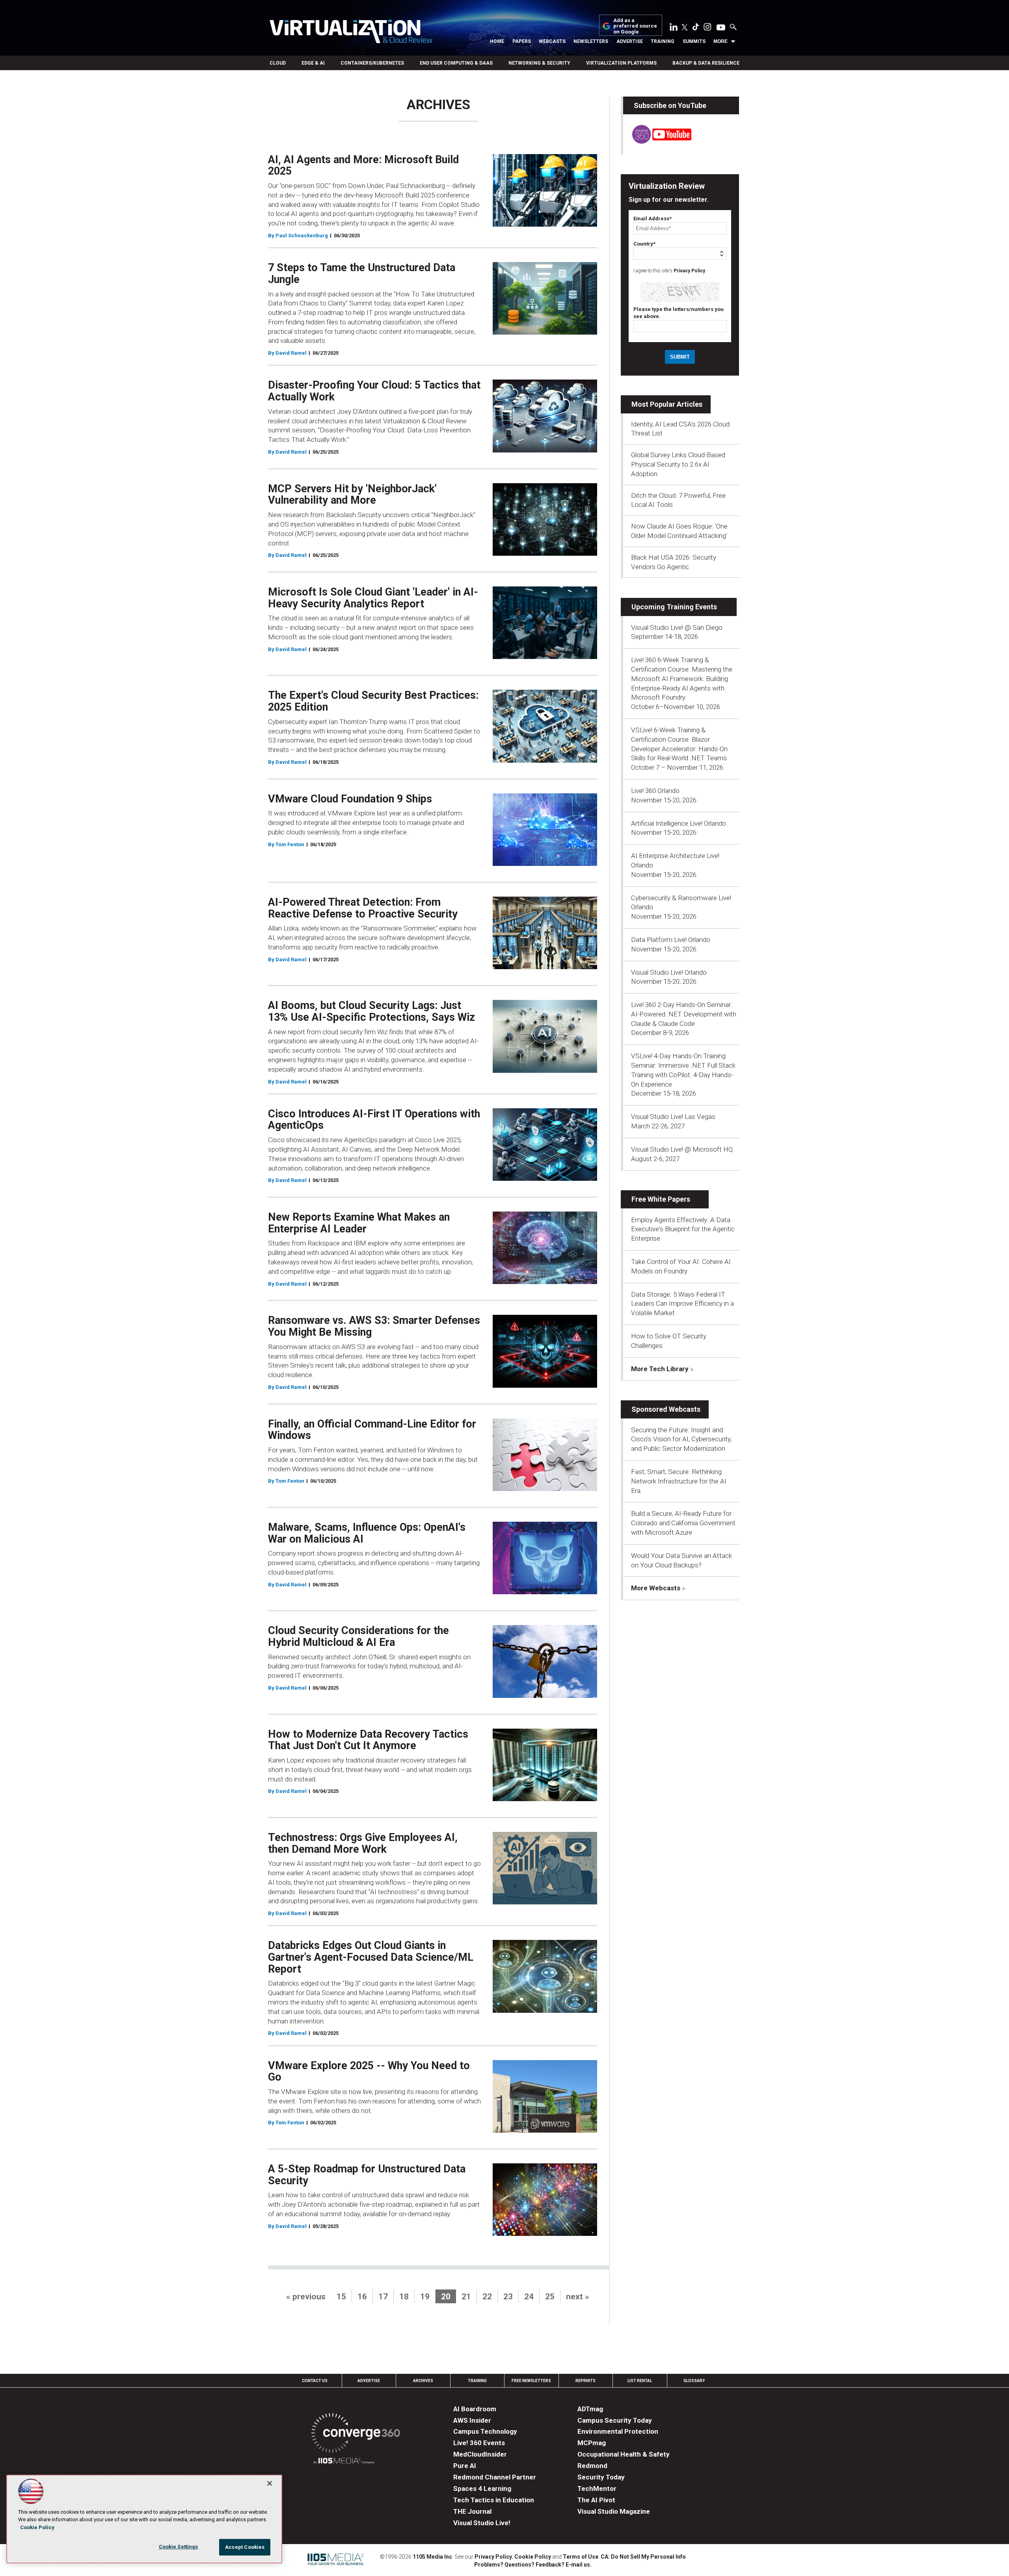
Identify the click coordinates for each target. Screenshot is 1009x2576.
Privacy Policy (689, 271)
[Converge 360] (356, 2434)
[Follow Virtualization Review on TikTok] (696, 28)
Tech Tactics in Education (494, 2500)
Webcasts (552, 41)
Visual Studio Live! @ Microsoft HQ (682, 1149)
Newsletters (591, 41)
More (720, 41)
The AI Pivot (596, 2500)
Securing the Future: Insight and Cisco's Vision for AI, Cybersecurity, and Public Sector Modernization (681, 1439)
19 (425, 2297)
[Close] (270, 2483)
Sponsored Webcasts (666, 1409)
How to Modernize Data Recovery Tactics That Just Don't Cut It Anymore (368, 1740)
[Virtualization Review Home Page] (351, 33)
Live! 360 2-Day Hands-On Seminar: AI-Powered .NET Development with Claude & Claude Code (684, 1014)
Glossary (694, 2381)
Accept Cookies (245, 2547)
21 (466, 2297)
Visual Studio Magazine (614, 2511)
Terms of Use (581, 2557)
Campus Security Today (615, 2420)
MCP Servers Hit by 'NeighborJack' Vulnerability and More (352, 495)
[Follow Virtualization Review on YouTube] (721, 28)
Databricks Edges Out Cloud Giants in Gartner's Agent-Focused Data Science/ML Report (371, 1957)
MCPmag (592, 2443)
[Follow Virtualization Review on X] (685, 28)
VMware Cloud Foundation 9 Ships (350, 799)
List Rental (640, 2381)
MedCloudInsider (480, 2454)
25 (550, 2297)
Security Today (601, 2477)
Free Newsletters (531, 2381)
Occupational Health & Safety (624, 2454)
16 (362, 2297)
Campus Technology (485, 2431)
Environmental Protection (618, 2431)
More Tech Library (660, 1369)
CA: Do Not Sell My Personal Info (643, 2557)
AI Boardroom (475, 2409)
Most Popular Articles (667, 404)
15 (341, 2297)
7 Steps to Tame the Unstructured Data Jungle (362, 274)
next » (578, 2297)
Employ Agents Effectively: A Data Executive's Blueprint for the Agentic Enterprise (683, 1229)
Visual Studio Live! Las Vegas (673, 1117)
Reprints (585, 2381)
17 (383, 2297)
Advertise (630, 41)
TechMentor (597, 2489)
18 (404, 2297)
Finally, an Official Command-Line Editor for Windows (372, 1430)
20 (446, 2297)
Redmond (592, 2466)
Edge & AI (313, 63)
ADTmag (590, 2409)
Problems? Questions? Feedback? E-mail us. (533, 2565)
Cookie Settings (179, 2547)
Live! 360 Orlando (655, 791)
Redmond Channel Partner (495, 2477)
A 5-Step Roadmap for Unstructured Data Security (367, 2175)
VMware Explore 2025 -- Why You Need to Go (369, 2072)
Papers (522, 41)
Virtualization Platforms (621, 63)
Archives (423, 2381)
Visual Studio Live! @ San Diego (677, 627)
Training (663, 41)
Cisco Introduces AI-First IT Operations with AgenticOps (374, 1120)
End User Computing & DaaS (456, 63)
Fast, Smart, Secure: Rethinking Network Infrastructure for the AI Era (679, 1481)
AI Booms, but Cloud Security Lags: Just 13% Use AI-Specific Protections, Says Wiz (371, 1011)
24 (529, 2297)
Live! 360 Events (479, 2443)
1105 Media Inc (432, 2557)
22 (487, 2297)
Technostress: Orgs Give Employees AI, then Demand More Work (363, 1843)
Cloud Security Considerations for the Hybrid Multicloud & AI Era (358, 1636)
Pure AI (465, 2466)
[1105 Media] (344, 2462)
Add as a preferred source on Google (635, 26)
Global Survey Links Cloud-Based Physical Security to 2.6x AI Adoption (678, 464)
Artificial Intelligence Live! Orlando (679, 823)
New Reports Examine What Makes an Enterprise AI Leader (359, 1223)
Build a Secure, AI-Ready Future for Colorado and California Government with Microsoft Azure (683, 1523)
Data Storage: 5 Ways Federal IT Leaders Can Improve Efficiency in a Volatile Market (682, 1304)
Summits (694, 41)
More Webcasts (656, 1588)
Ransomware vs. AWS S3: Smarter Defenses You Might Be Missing (374, 1326)
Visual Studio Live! (482, 2523)
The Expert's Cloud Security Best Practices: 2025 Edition (373, 701)
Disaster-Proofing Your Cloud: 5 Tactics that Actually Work (374, 391)
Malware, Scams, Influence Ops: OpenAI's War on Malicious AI (367, 1533)
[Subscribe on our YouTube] (657, 141)
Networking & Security (539, 63)
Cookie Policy (533, 2557)
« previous (306, 2297)
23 (508, 2297)
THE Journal (472, 2511)
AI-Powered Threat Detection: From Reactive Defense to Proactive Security (363, 908)
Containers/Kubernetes (372, 63)
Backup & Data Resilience (706, 63)
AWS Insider (472, 2420)
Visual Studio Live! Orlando (669, 972)
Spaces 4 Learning (482, 2489)
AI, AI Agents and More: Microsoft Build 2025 (363, 166)
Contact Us (315, 2381)
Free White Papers (661, 1199)
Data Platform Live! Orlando (671, 940)
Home (497, 41)
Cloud (278, 63)
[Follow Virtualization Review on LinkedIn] (674, 28)
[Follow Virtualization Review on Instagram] (707, 28)
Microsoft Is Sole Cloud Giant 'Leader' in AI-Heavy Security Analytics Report (373, 598)
